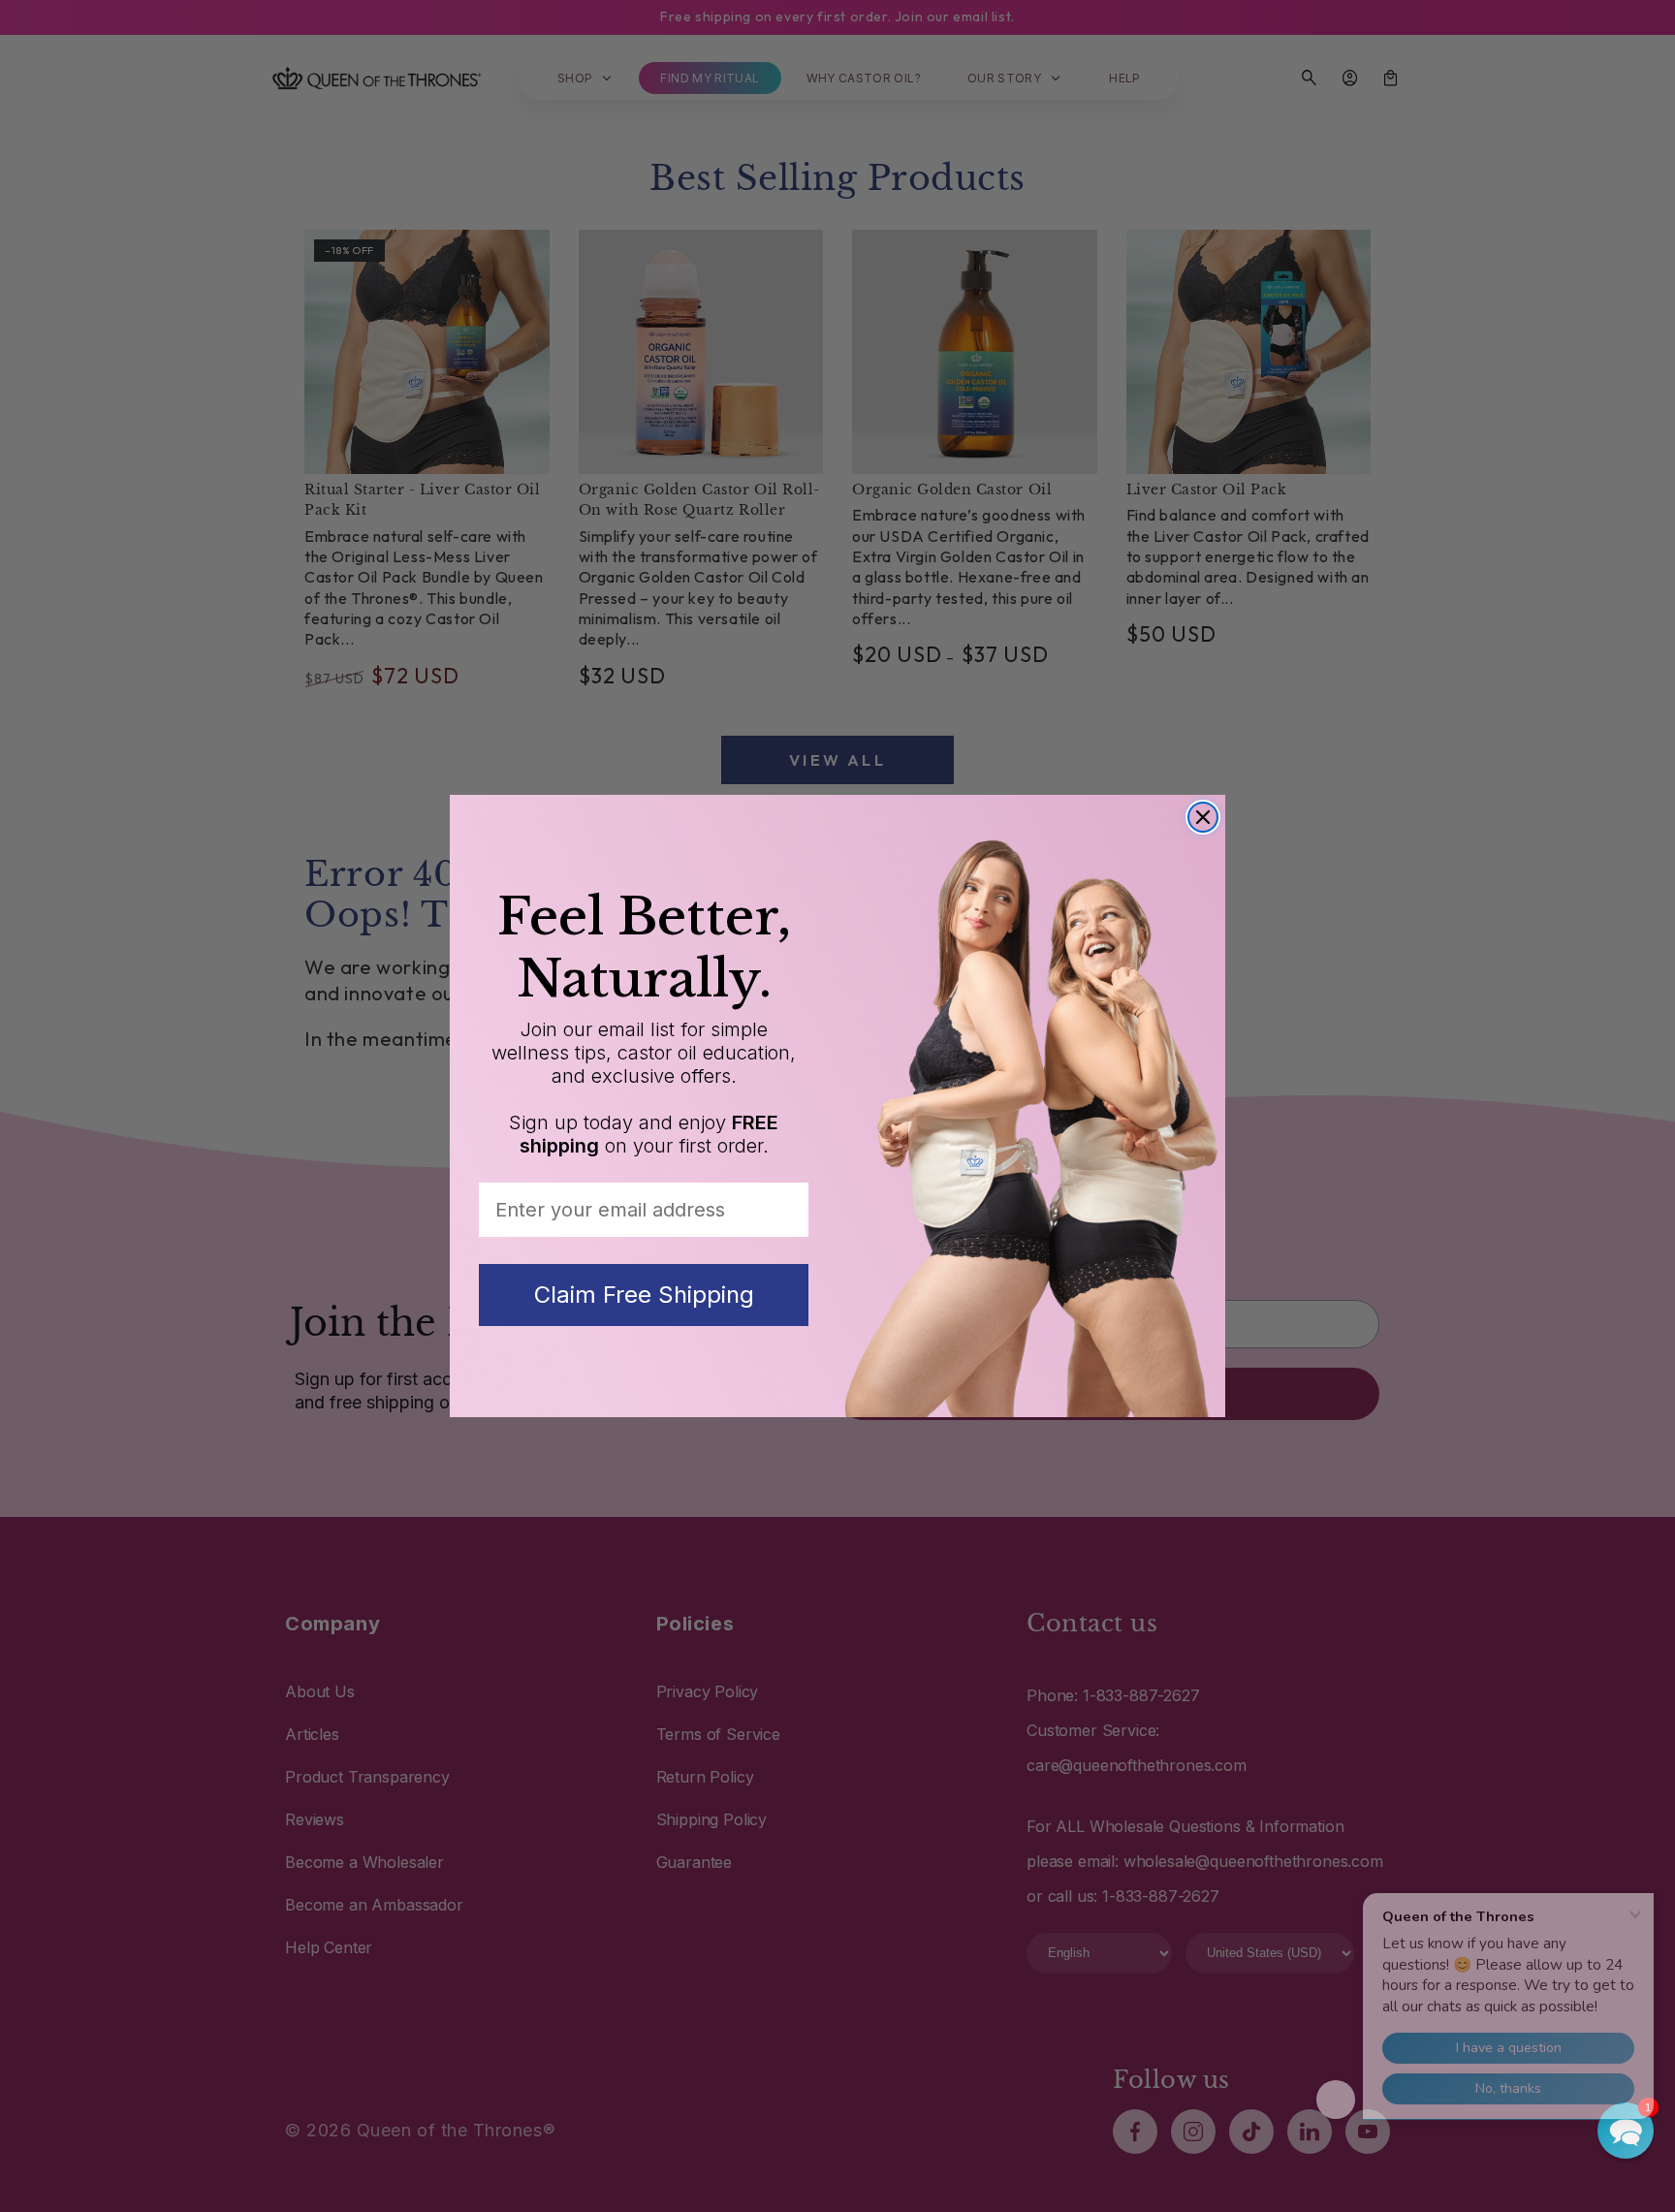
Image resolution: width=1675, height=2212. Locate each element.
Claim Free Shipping (644, 1295)
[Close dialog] (1203, 817)
